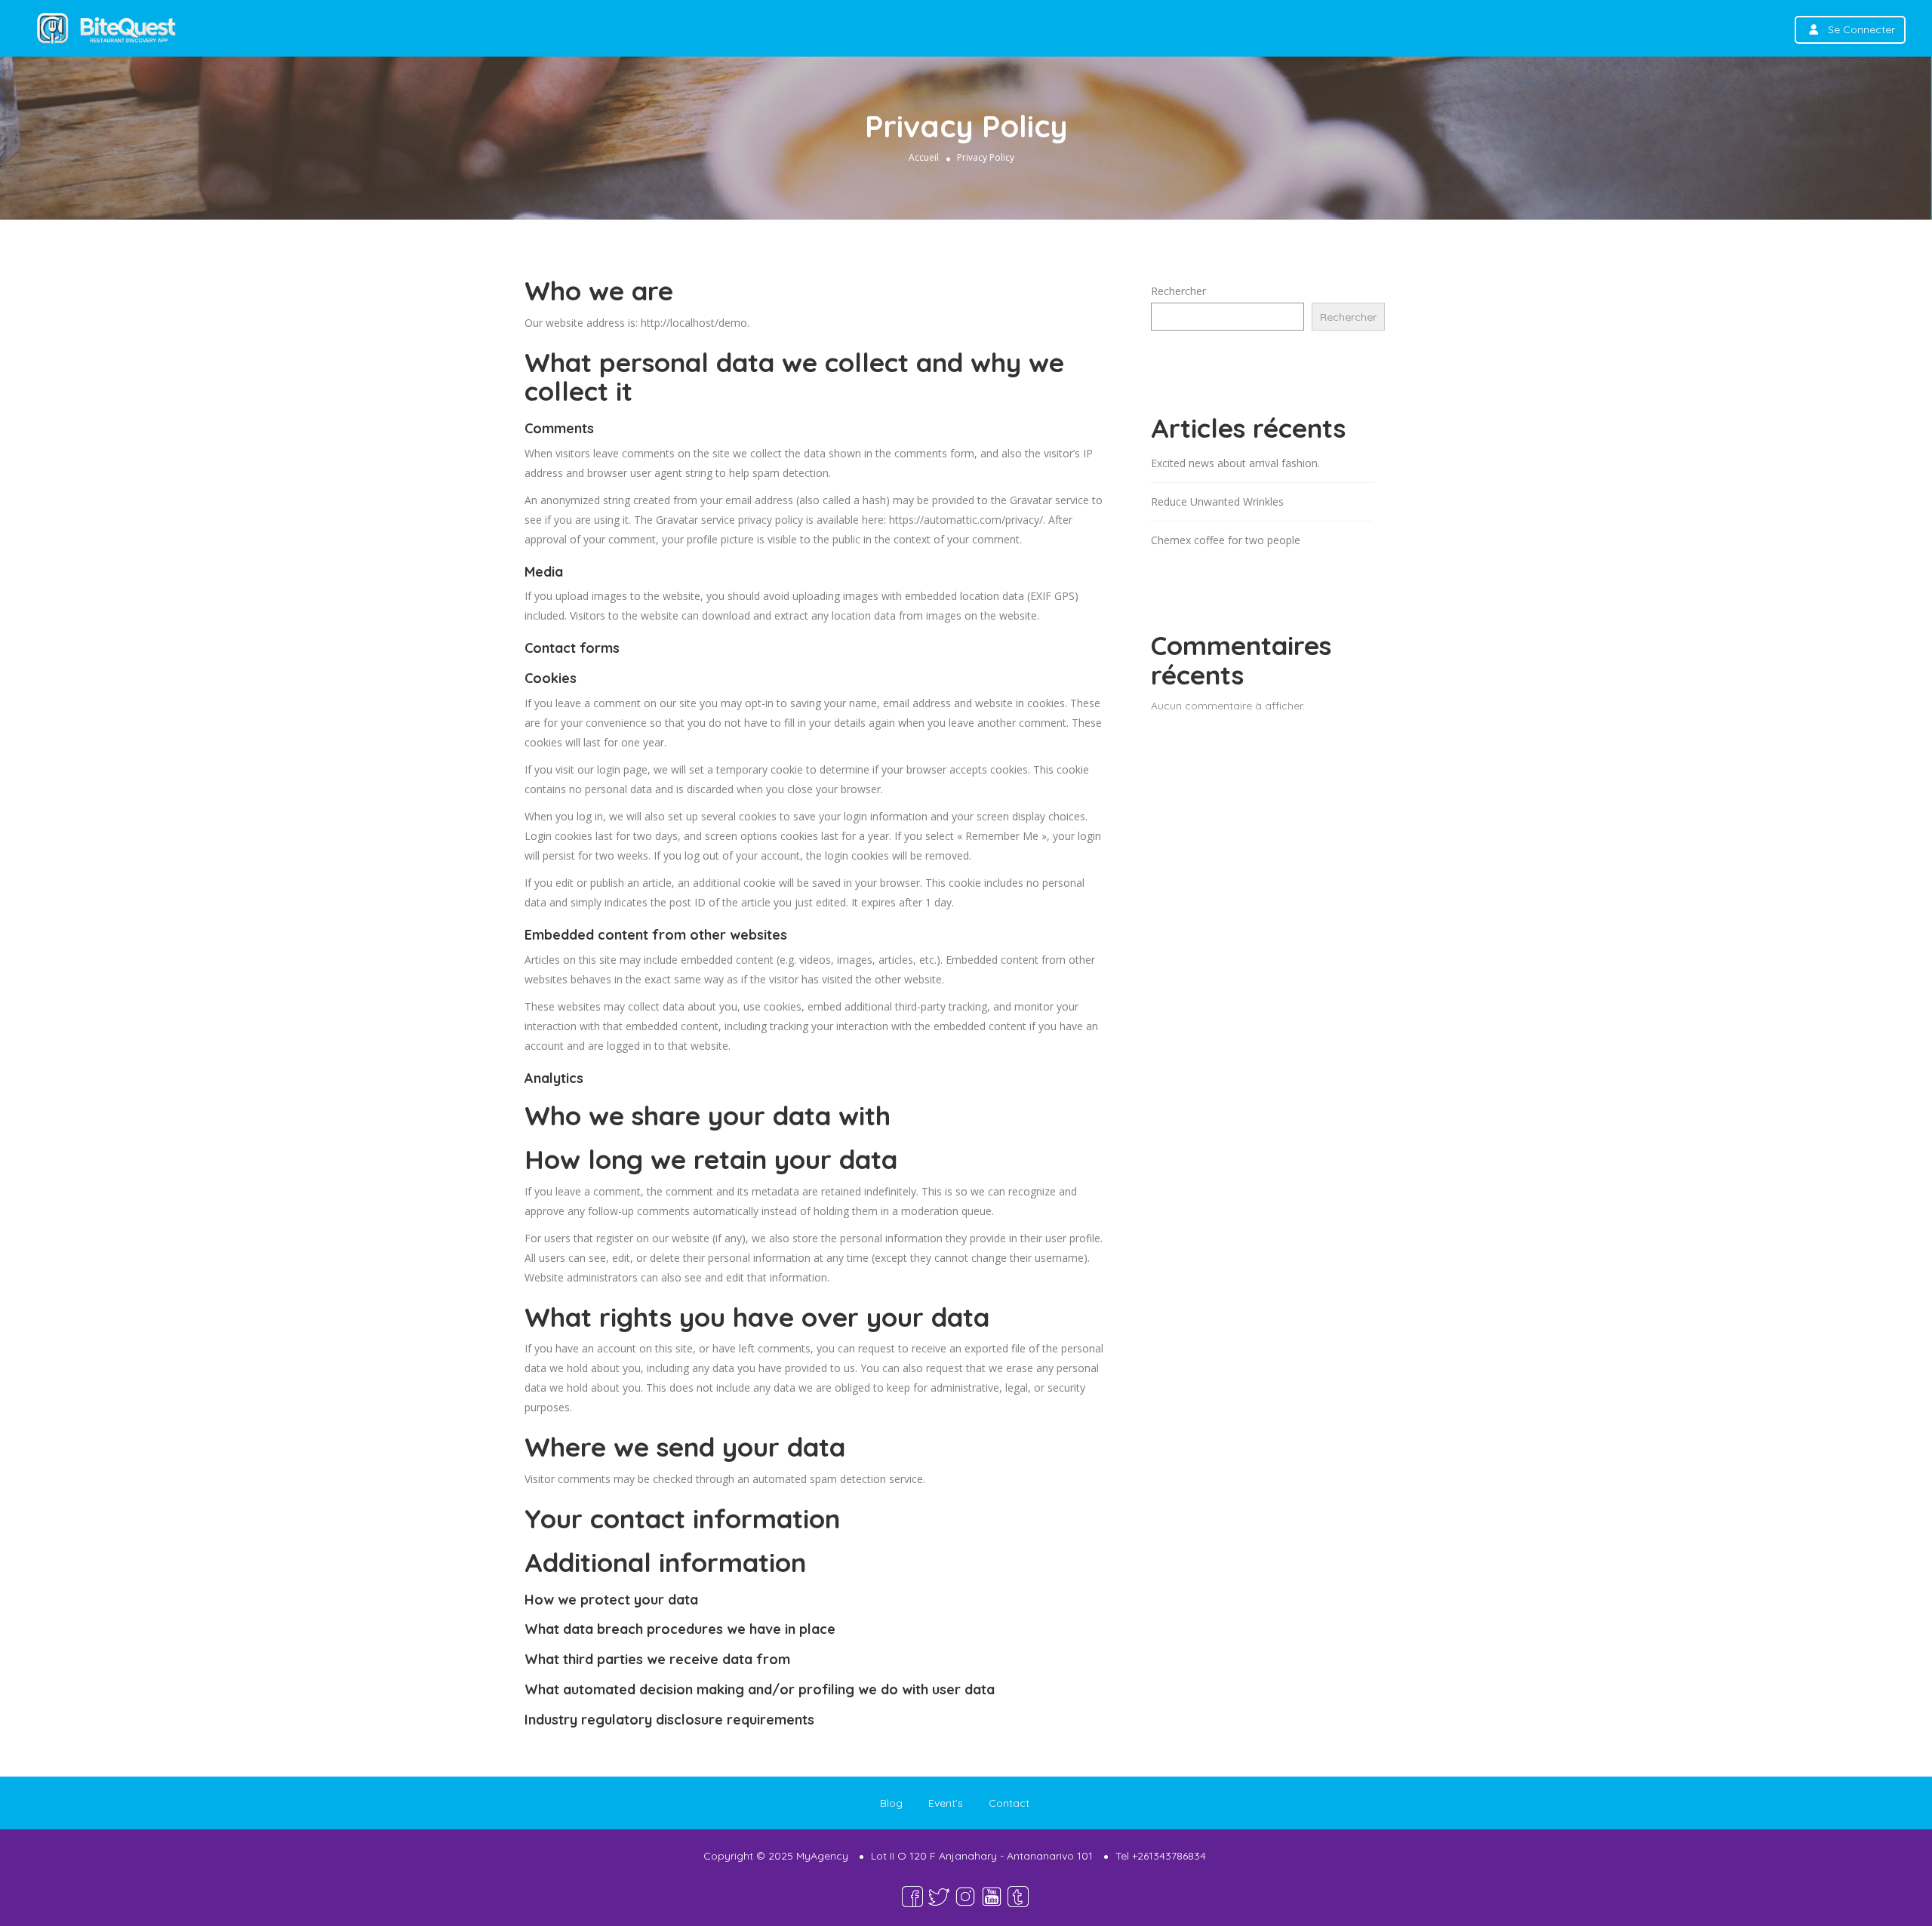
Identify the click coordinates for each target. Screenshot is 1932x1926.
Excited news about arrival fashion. (1235, 463)
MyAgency (822, 1856)
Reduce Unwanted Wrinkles (1217, 501)
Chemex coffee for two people (1226, 540)
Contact (1009, 1803)
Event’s (946, 1803)
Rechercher (1178, 291)
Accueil (924, 157)
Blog (891, 1803)
